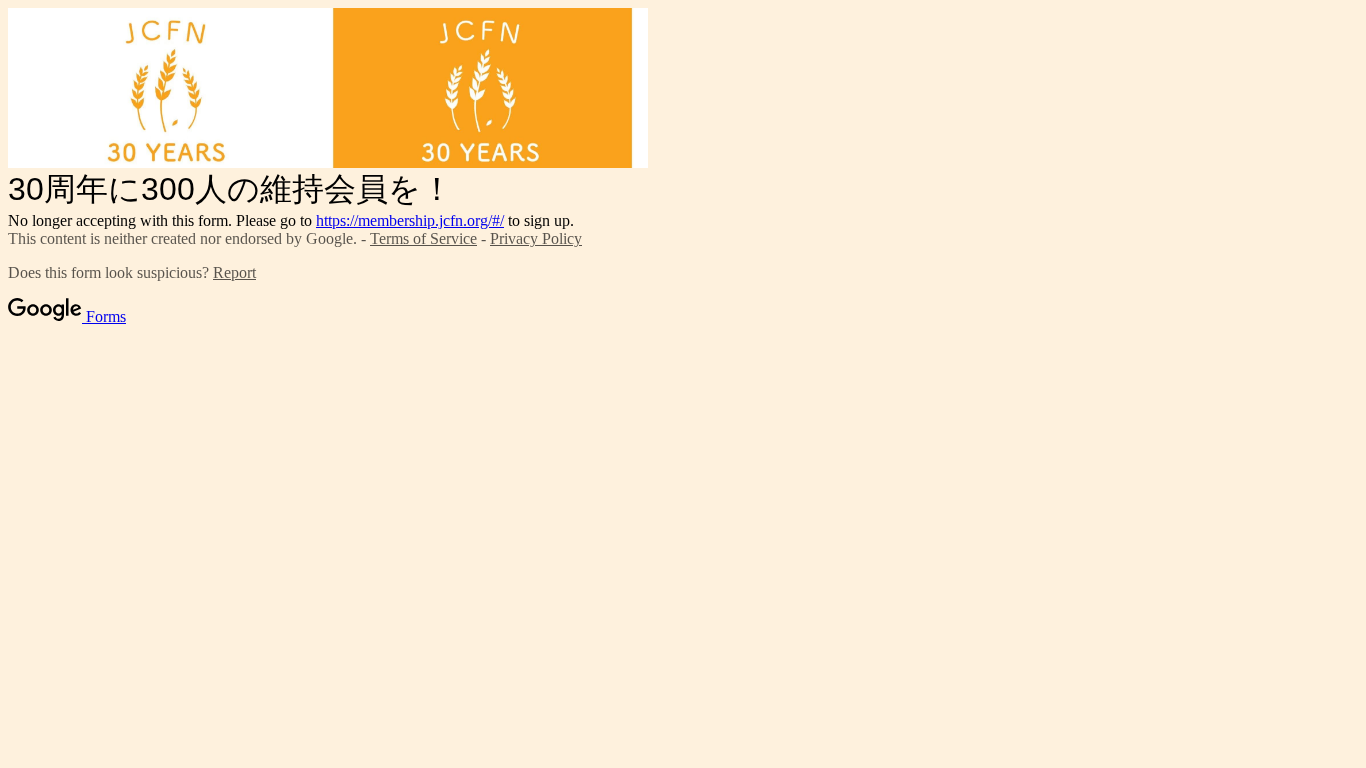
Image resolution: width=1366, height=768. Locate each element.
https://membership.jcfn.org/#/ (410, 220)
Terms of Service (423, 238)
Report (234, 272)
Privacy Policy (536, 238)
